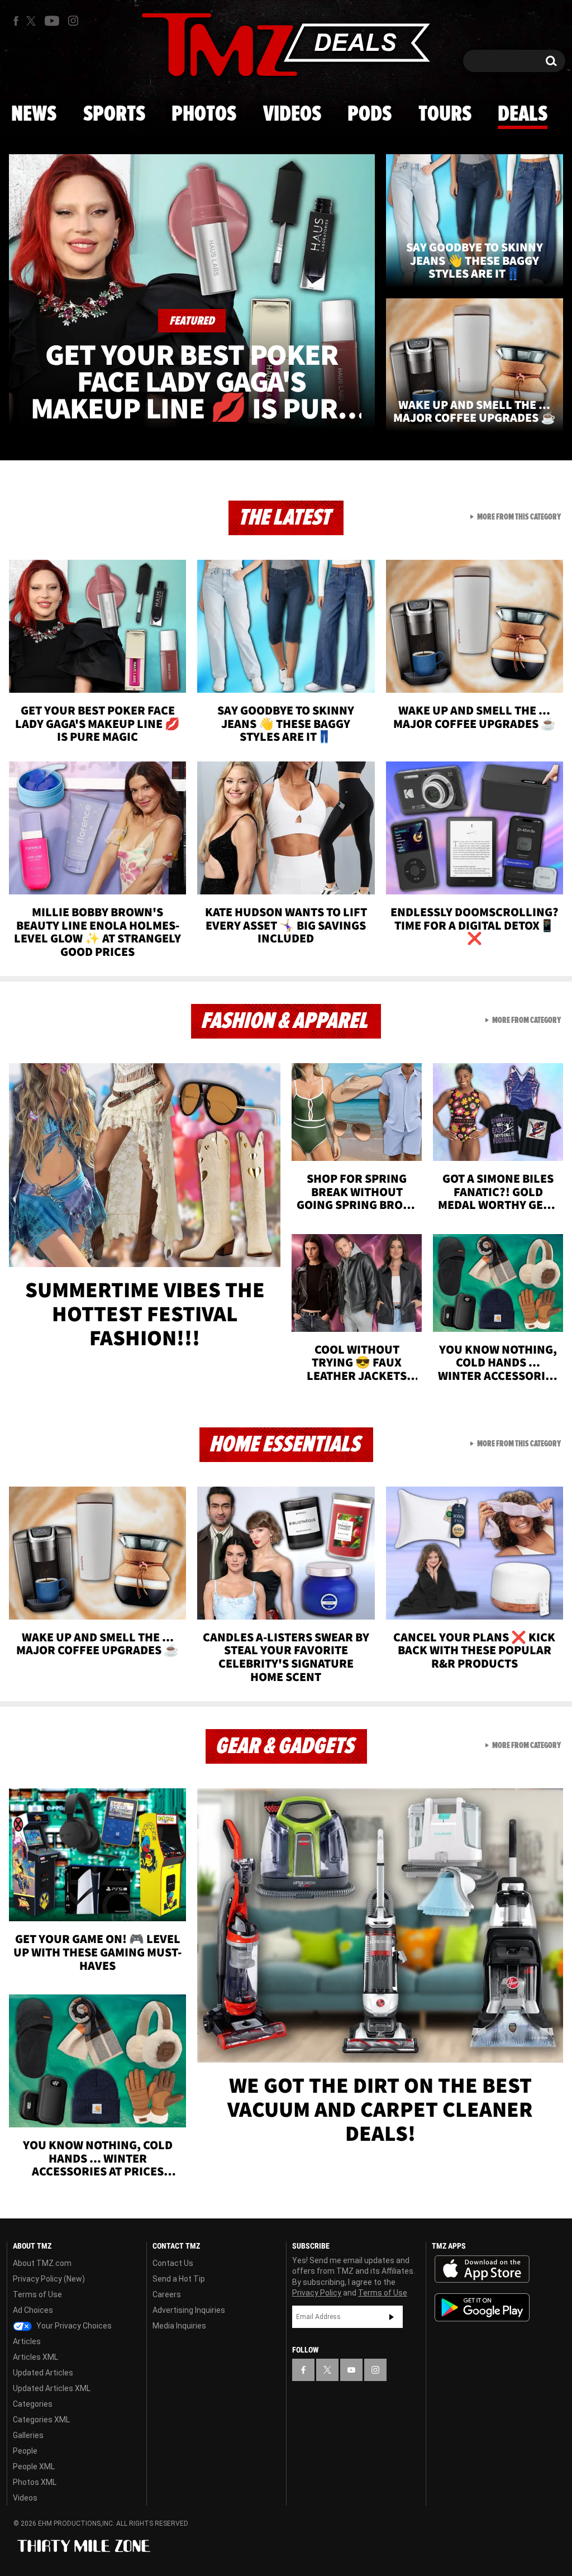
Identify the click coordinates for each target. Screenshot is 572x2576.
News (34, 115)
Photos (204, 115)
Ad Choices (33, 2310)
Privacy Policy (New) (49, 2279)
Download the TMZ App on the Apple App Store (482, 2269)
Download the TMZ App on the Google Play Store (482, 2308)
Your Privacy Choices (73, 2326)
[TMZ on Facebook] (16, 21)
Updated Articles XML (52, 2388)
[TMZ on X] (33, 21)
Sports (114, 115)
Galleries (28, 2435)
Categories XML (41, 2420)
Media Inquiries (179, 2326)
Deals (523, 115)
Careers (167, 2294)
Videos (292, 115)
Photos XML (35, 2482)
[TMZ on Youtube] (52, 21)
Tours (445, 115)
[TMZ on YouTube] (351, 2370)
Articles (27, 2341)
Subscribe (392, 2317)
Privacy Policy (317, 2293)
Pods (370, 115)
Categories (33, 2404)
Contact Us (173, 2263)
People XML (34, 2467)
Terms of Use (37, 2294)
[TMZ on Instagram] (73, 21)
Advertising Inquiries (189, 2310)
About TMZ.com (42, 2263)
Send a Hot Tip (179, 2279)
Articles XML (35, 2357)
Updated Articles (43, 2373)
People (25, 2451)
